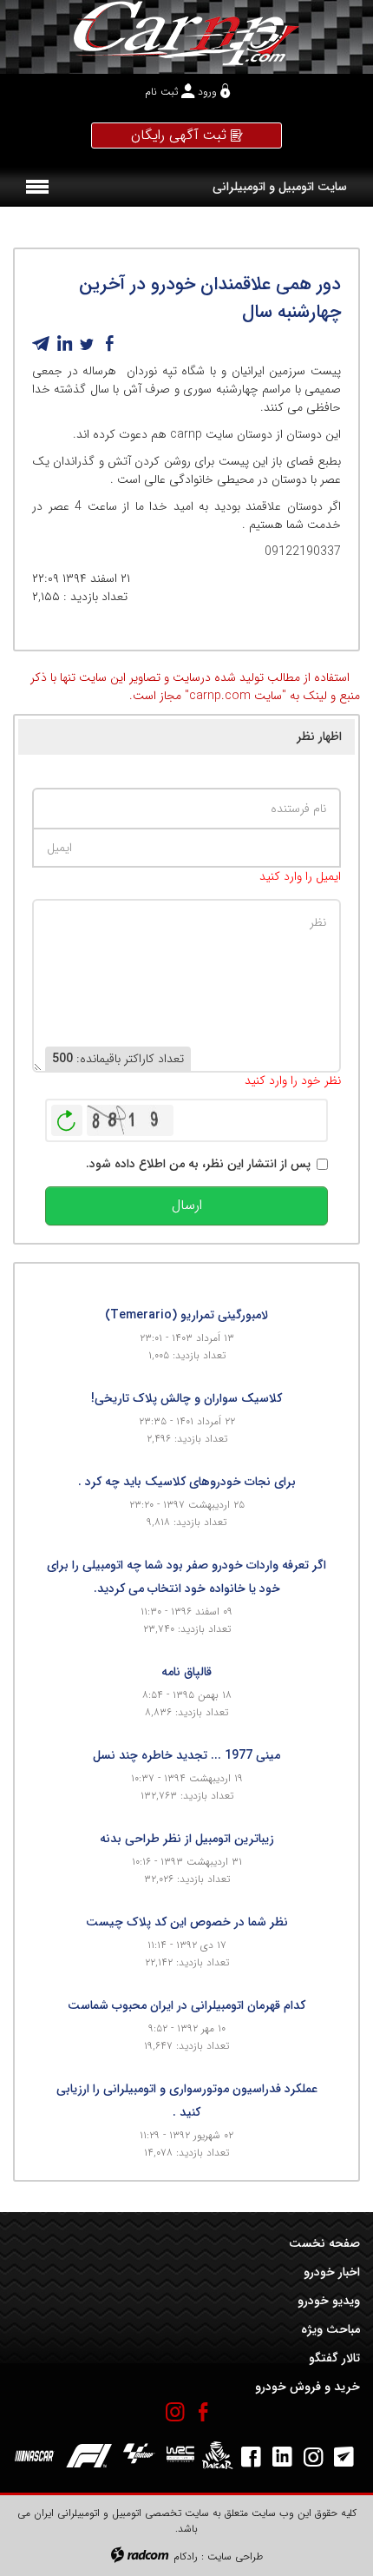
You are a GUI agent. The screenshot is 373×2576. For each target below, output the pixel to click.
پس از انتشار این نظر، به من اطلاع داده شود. (198, 1164)
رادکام (186, 2556)
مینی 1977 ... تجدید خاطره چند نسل (186, 1755)
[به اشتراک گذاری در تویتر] (87, 344)
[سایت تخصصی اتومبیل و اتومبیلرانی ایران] (186, 33)
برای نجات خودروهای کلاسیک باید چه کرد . (187, 1482)
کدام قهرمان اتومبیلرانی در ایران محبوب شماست (186, 2005)
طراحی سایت (235, 2556)
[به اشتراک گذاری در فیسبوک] (109, 344)
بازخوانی (67, 1116)
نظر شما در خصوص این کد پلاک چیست (187, 1922)
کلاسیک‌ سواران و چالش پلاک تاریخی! (186, 1398)
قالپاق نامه (186, 1672)
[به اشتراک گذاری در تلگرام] (42, 344)
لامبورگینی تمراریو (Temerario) (186, 1315)
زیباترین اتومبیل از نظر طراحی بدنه (187, 1839)
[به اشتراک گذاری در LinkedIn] (64, 344)
